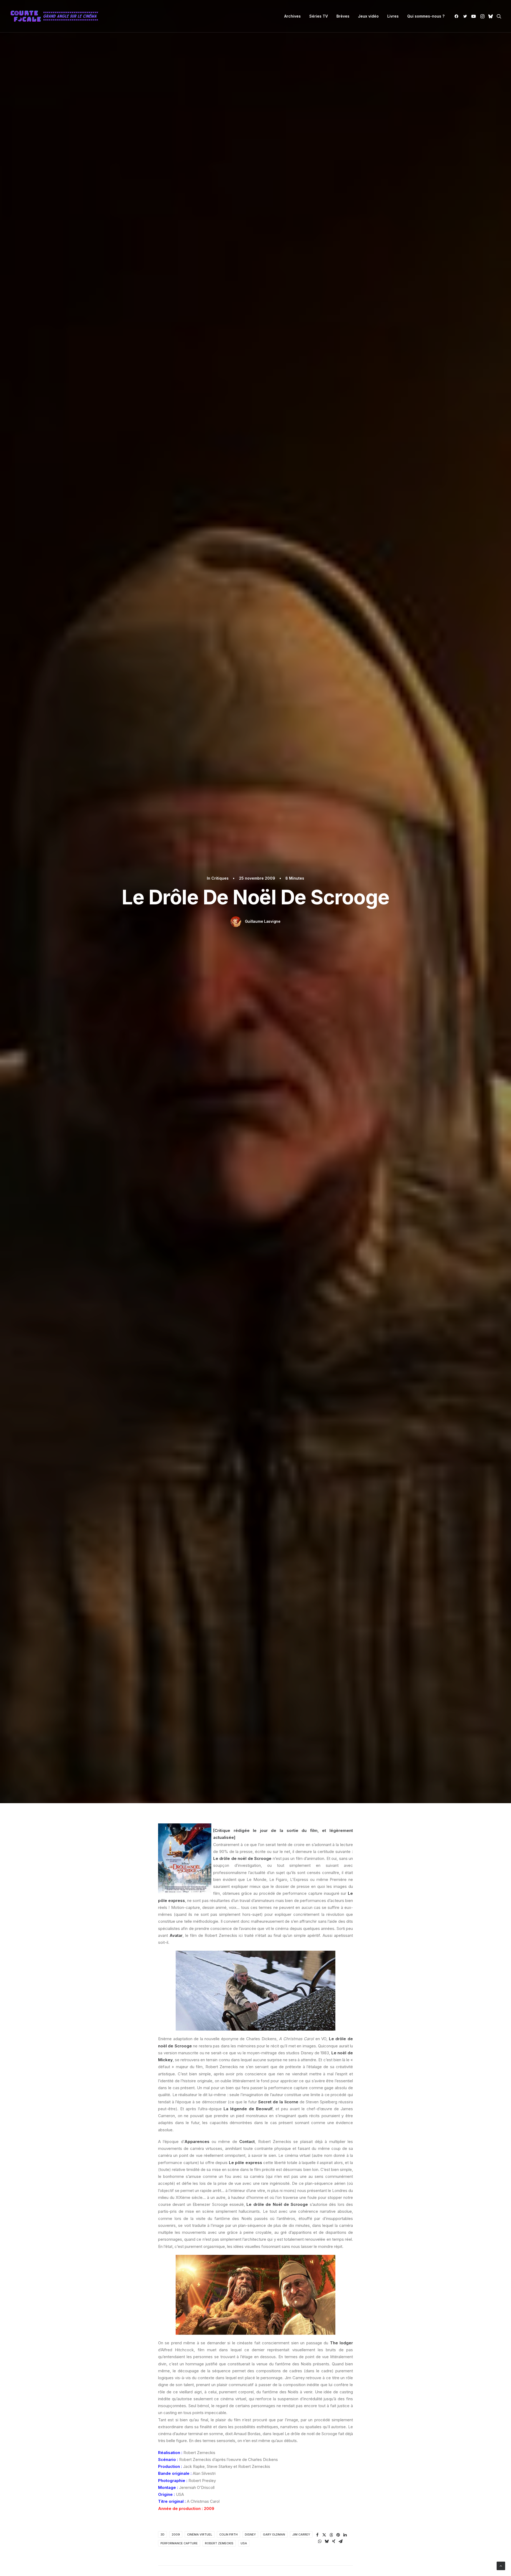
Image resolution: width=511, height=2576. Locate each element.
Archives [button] (292, 16)
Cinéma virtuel (200, 2534)
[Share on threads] (331, 2535)
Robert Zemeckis (219, 2543)
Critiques (220, 878)
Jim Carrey (301, 2534)
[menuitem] (292, 16)
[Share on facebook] (318, 2535)
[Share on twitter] (324, 2535)
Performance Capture (179, 2543)
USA (244, 2543)
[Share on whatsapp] (320, 2541)
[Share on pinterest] (338, 2535)
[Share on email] (341, 2541)
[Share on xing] (334, 2541)
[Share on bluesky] (327, 2541)
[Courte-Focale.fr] (56, 16)
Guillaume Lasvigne (263, 921)
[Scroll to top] (501, 2565)
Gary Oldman (274, 2534)
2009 (176, 2534)
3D (162, 2534)
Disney (250, 2534)
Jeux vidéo (368, 16)
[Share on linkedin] (345, 2535)
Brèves (343, 16)
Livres (393, 16)
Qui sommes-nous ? (426, 16)
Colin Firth (228, 2534)
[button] (457, 16)
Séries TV (319, 16)
